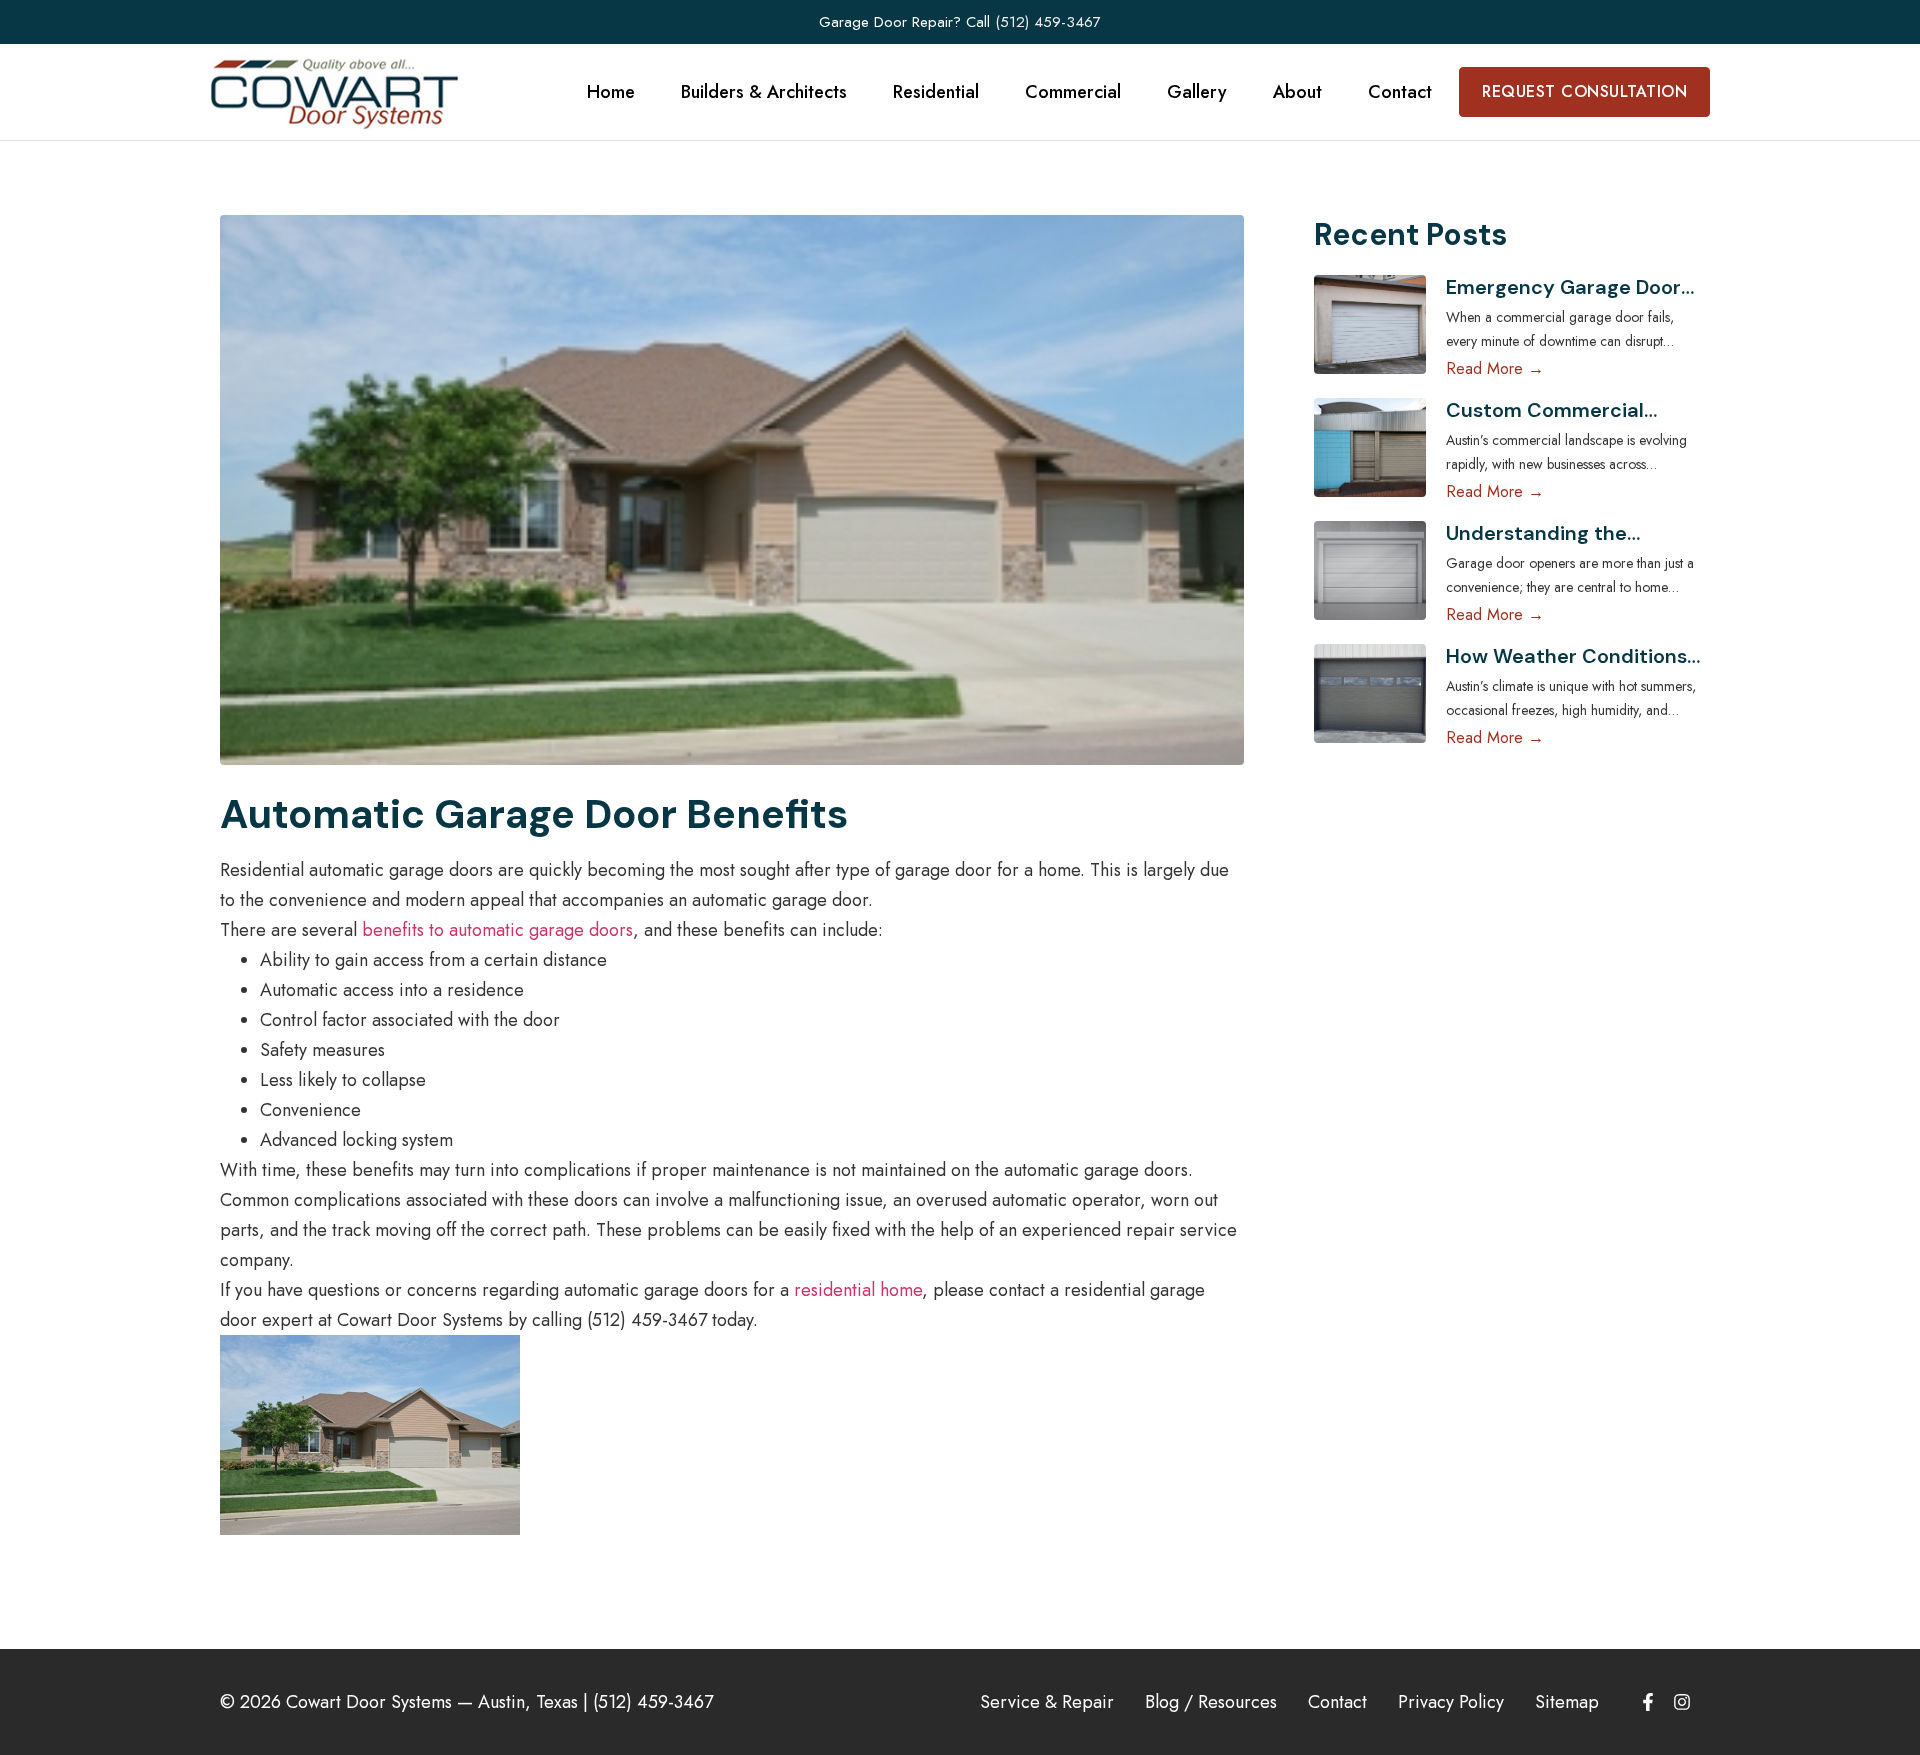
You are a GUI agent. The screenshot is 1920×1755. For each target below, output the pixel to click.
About (1297, 92)
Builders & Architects (764, 92)
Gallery (1197, 92)
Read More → (1495, 368)
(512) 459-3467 (1048, 22)
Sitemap (1567, 1702)
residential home (858, 1290)
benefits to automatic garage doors (497, 930)
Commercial (1073, 92)
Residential (936, 92)
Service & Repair (1047, 1702)
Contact (1400, 92)
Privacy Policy (1451, 1702)
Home (611, 92)
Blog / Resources (1211, 1702)
